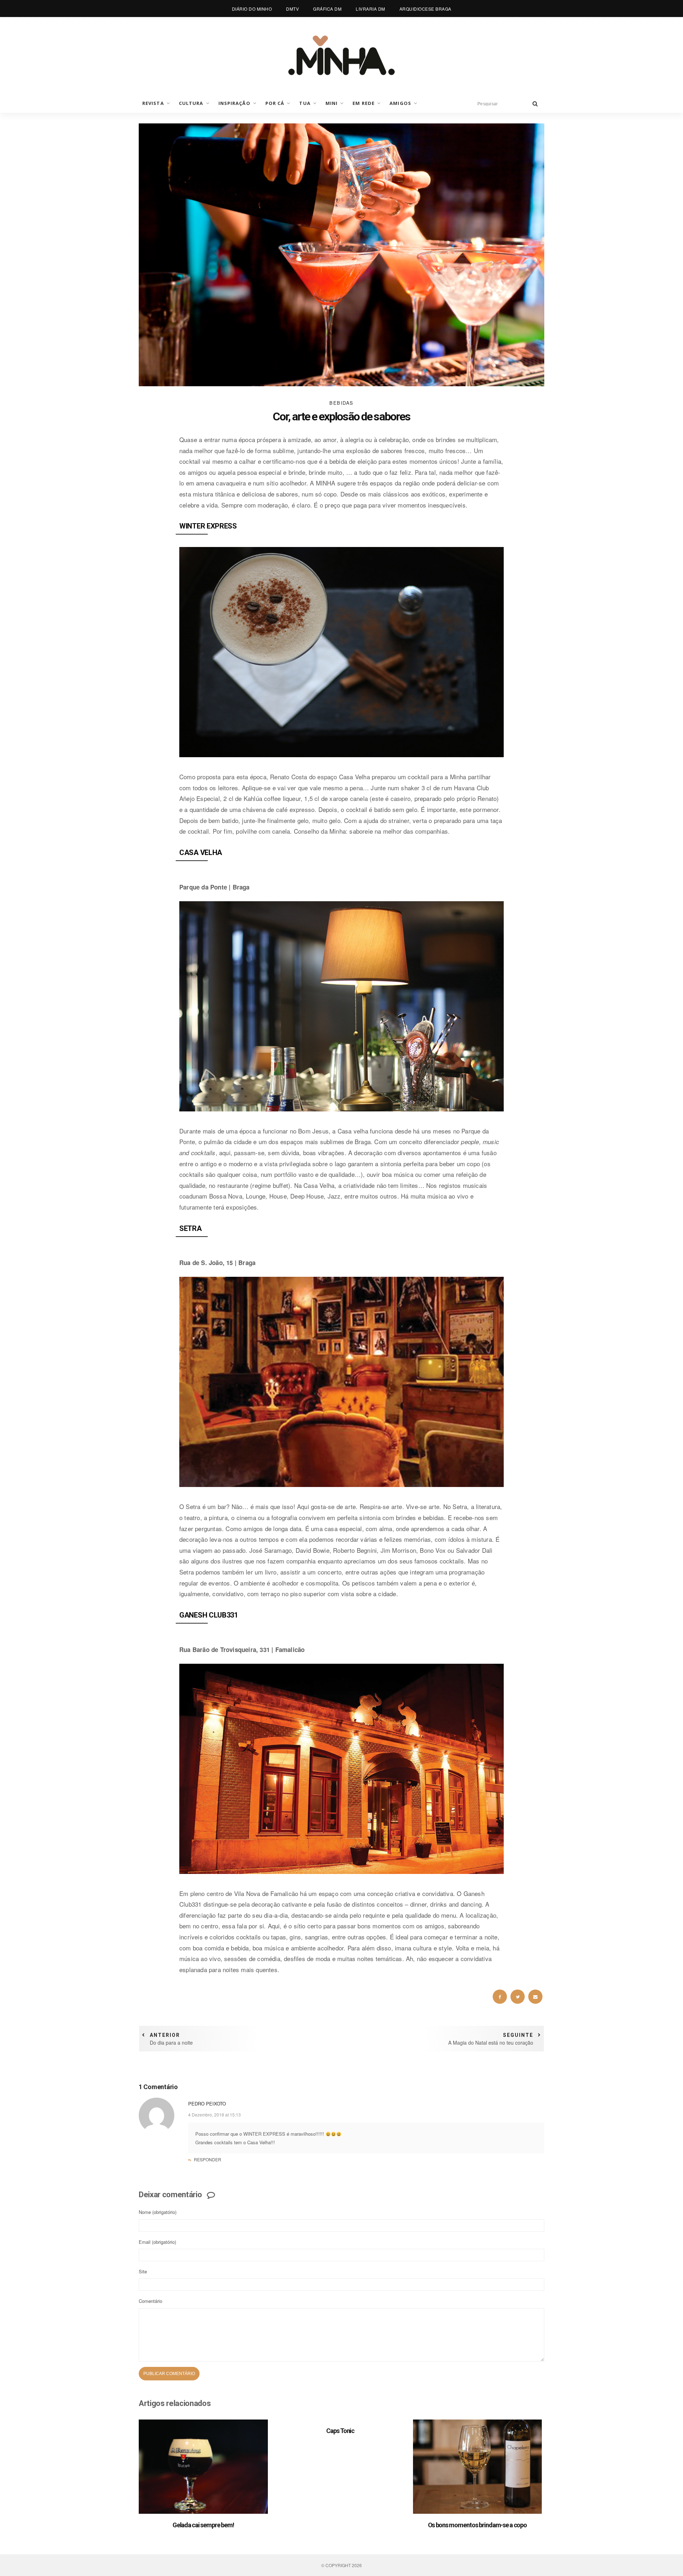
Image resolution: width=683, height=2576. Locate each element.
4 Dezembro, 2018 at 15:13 (215, 2115)
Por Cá (275, 103)
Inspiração (234, 103)
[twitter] (518, 1997)
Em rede (364, 103)
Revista (153, 103)
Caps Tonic (340, 2431)
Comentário (150, 2301)
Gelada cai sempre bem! (203, 2525)
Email (157, 2242)
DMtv (292, 9)
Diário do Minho (252, 9)
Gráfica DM (327, 9)
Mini (332, 103)
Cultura (191, 103)
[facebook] (500, 1997)
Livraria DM (370, 9)
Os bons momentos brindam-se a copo (478, 2525)
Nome (158, 2212)
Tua (305, 103)
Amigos (400, 103)
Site (143, 2271)
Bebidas (341, 403)
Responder (208, 2159)
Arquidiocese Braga (425, 9)
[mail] (535, 1997)
